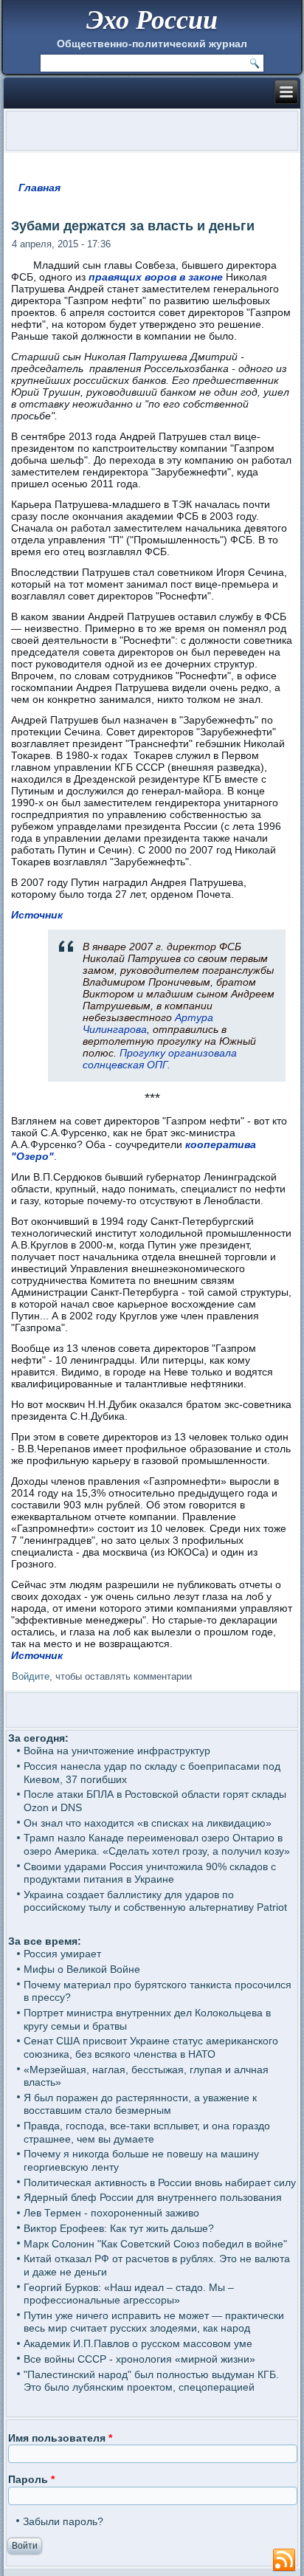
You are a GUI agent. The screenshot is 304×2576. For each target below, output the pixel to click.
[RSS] (284, 2560)
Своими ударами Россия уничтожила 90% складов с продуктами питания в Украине (150, 1873)
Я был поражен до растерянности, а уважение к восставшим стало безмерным (140, 2104)
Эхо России (152, 19)
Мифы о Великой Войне (82, 1969)
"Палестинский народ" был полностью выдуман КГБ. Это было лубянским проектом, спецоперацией (151, 2381)
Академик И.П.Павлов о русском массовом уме (138, 2343)
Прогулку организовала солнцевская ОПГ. (160, 1059)
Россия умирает (62, 1954)
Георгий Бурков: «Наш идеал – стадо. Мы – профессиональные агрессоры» (129, 2294)
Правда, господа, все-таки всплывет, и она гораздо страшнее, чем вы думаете (147, 2132)
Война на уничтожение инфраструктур (117, 1751)
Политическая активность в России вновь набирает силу (160, 2182)
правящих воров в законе (156, 277)
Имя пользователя (60, 2438)
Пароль (31, 2479)
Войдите (31, 1676)
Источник (37, 915)
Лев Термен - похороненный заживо (111, 2213)
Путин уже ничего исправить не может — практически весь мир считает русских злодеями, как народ (154, 2322)
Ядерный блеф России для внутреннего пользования (153, 2197)
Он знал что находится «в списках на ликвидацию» (148, 1823)
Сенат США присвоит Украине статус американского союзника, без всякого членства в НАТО (151, 2047)
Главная (39, 188)
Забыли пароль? (63, 2521)
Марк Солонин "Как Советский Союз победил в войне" (155, 2244)
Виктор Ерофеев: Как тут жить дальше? (119, 2228)
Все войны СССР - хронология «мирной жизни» (139, 2359)
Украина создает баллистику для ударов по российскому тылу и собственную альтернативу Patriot (155, 1901)
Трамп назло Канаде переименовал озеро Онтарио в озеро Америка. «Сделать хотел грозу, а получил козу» (157, 1844)
